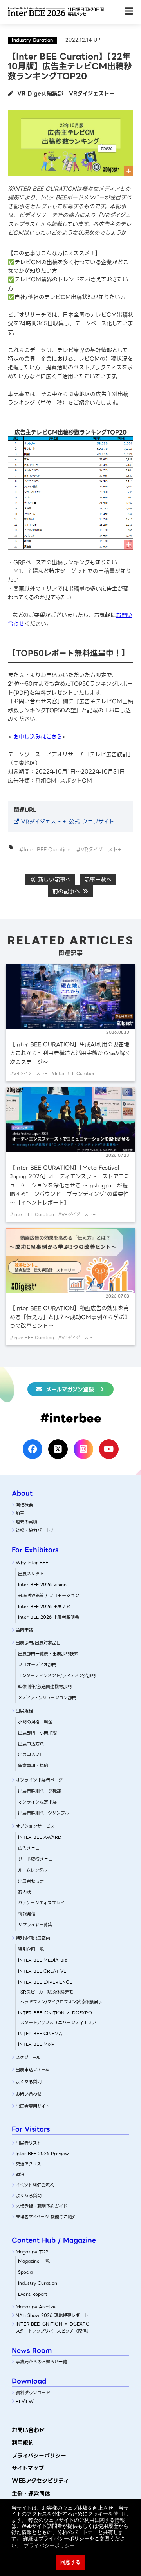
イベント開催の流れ (35, 2185)
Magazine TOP (32, 2252)
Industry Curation (38, 2283)
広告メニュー (31, 1848)
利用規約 (23, 2443)
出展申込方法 (31, 1744)
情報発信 (27, 1914)
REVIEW (25, 2401)
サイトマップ (28, 2468)
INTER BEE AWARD (40, 1837)
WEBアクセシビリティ (40, 2481)
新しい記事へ (53, 880)
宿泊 (20, 2174)
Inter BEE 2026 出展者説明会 (49, 1617)
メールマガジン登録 (70, 1389)
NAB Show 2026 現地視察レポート (52, 2315)
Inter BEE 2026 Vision (42, 1585)
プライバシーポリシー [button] (49, 2546)
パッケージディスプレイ (41, 1903)
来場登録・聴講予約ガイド (42, 2206)
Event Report (33, 2294)
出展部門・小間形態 (37, 1733)
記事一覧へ (98, 880)
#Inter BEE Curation (45, 850)
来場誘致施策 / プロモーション (49, 1596)
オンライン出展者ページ (39, 1780)
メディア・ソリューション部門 (47, 1698)
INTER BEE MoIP (36, 2044)
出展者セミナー (33, 1881)
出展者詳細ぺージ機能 (40, 1791)
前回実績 (24, 1630)
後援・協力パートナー (37, 1530)
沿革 (20, 1513)
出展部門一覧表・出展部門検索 (48, 1654)
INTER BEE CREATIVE (42, 1971)
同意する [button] (70, 2562)
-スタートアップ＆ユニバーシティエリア (57, 2023)
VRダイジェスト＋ (92, 93)
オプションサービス (35, 1826)
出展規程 (24, 1711)
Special (26, 2272)
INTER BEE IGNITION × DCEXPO (55, 2013)
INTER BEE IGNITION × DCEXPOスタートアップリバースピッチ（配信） (53, 2328)
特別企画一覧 (31, 1949)
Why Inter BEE (32, 1563)
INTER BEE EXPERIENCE (45, 1982)
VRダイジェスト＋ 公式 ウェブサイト (68, 822)
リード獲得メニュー (37, 1859)
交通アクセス (28, 2164)
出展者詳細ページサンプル (43, 1813)
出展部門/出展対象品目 (38, 1643)
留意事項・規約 (33, 1765)
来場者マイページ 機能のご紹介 (46, 2217)
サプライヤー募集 (35, 1925)
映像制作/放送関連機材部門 (45, 1687)
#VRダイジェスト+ (99, 850)
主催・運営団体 (31, 2494)
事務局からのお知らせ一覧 (41, 2362)
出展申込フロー (33, 1754)
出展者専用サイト (33, 2106)
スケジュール (28, 2058)
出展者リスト (28, 2143)
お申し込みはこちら (37, 737)
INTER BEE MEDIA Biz (42, 1960)
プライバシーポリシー (39, 2456)
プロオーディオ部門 (37, 1665)
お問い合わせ (29, 2094)
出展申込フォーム (33, 2070)
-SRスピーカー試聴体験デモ (46, 1992)
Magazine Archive (36, 2307)
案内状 (24, 1892)
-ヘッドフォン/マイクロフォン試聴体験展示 (60, 2002)
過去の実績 (26, 1522)
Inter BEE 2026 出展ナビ (44, 1607)
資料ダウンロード (33, 2393)
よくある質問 (29, 2082)
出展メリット (31, 1574)
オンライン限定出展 (37, 1802)
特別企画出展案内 (33, 1938)
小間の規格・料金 (35, 1722)
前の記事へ (67, 891)
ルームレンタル (33, 1870)
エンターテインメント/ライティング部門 (57, 1676)
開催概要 (24, 1505)
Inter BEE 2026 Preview (42, 2154)
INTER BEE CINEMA (40, 2034)
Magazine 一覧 (34, 2261)
